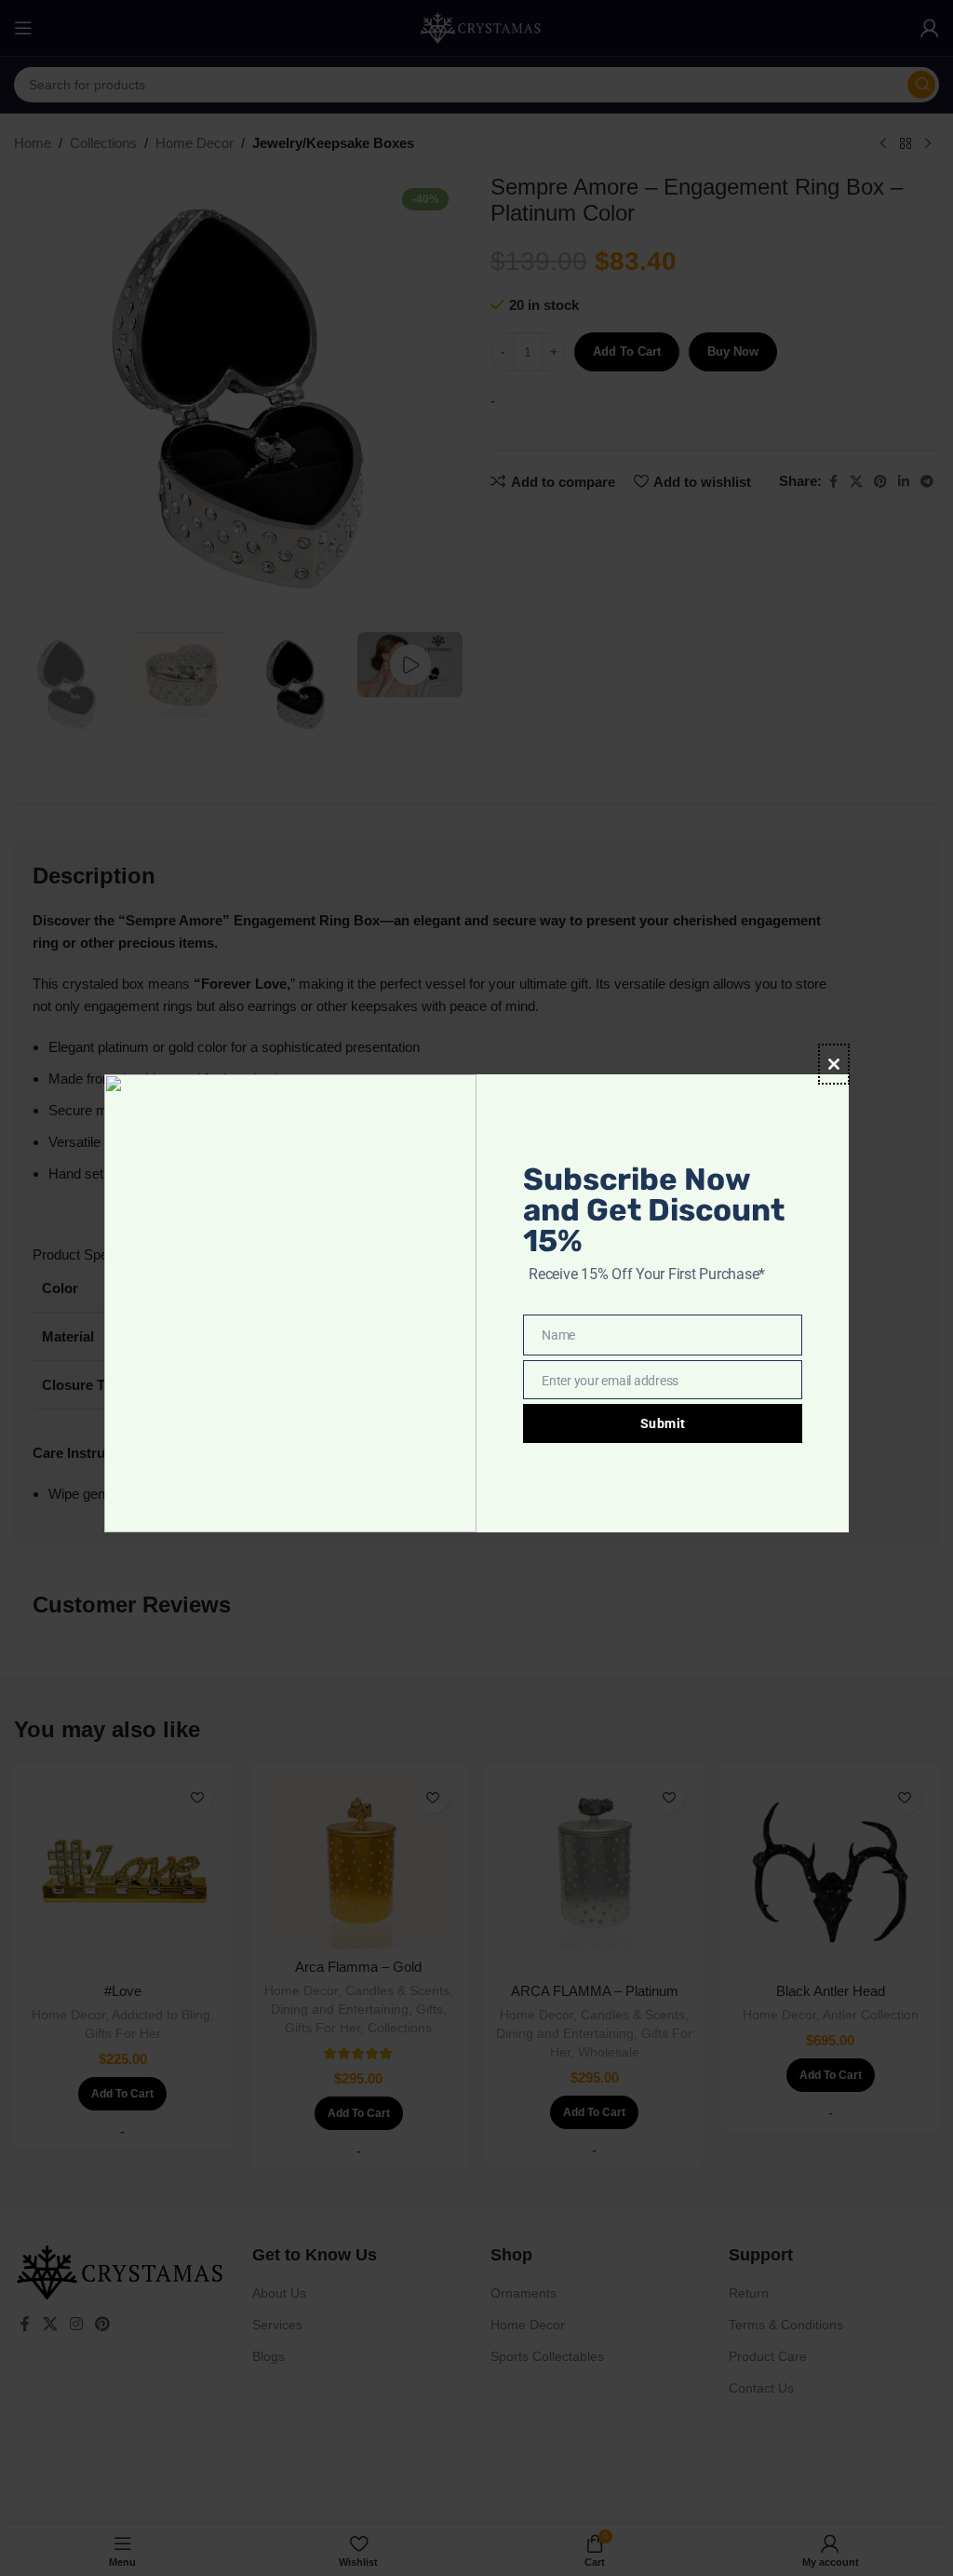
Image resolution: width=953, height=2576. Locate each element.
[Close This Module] (834, 1064)
